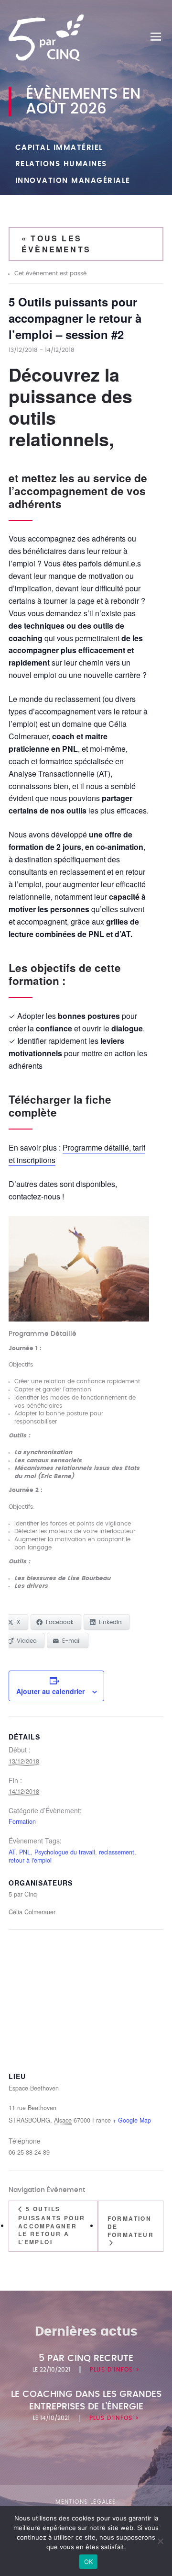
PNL (25, 1852)
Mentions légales (86, 2502)
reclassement (117, 1852)
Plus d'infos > (115, 2370)
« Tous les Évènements (56, 243)
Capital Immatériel (59, 148)
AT (12, 1852)
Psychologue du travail (65, 1852)
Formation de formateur (131, 2226)
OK (89, 2562)
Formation (22, 1821)
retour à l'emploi (30, 1860)
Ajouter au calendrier (50, 1691)
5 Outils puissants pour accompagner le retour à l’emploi (52, 2225)
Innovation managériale (73, 181)
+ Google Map (132, 2120)
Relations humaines (61, 164)
